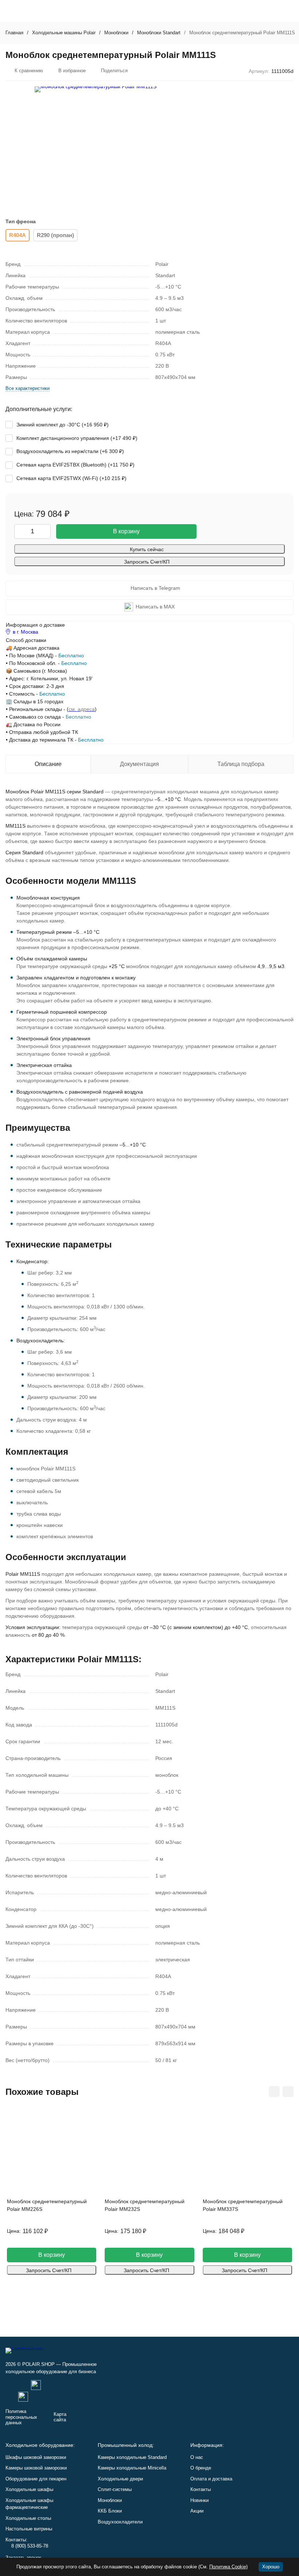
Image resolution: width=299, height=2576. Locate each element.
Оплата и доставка (211, 2479)
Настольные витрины (29, 2529)
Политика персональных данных (21, 2417)
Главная (14, 33)
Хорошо (271, 2567)
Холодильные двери (120, 2479)
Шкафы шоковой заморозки (36, 2457)
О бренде (201, 2468)
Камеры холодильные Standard (132, 2457)
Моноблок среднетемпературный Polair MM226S (47, 2205)
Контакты (201, 2489)
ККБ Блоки (110, 2511)
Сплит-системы (115, 2489)
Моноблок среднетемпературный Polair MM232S (145, 2205)
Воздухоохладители (120, 2522)
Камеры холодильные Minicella (132, 2468)
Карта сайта (60, 2417)
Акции (197, 2511)
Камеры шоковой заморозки (36, 2468)
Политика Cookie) (228, 2567)
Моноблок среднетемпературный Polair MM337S (243, 2205)
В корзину (126, 531)
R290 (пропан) (55, 235)
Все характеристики (28, 388)
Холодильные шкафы (29, 2489)
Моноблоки (116, 33)
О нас (197, 2457)
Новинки (199, 2500)
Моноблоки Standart (159, 33)
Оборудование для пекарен (36, 2479)
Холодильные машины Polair (64, 33)
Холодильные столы (28, 2518)
